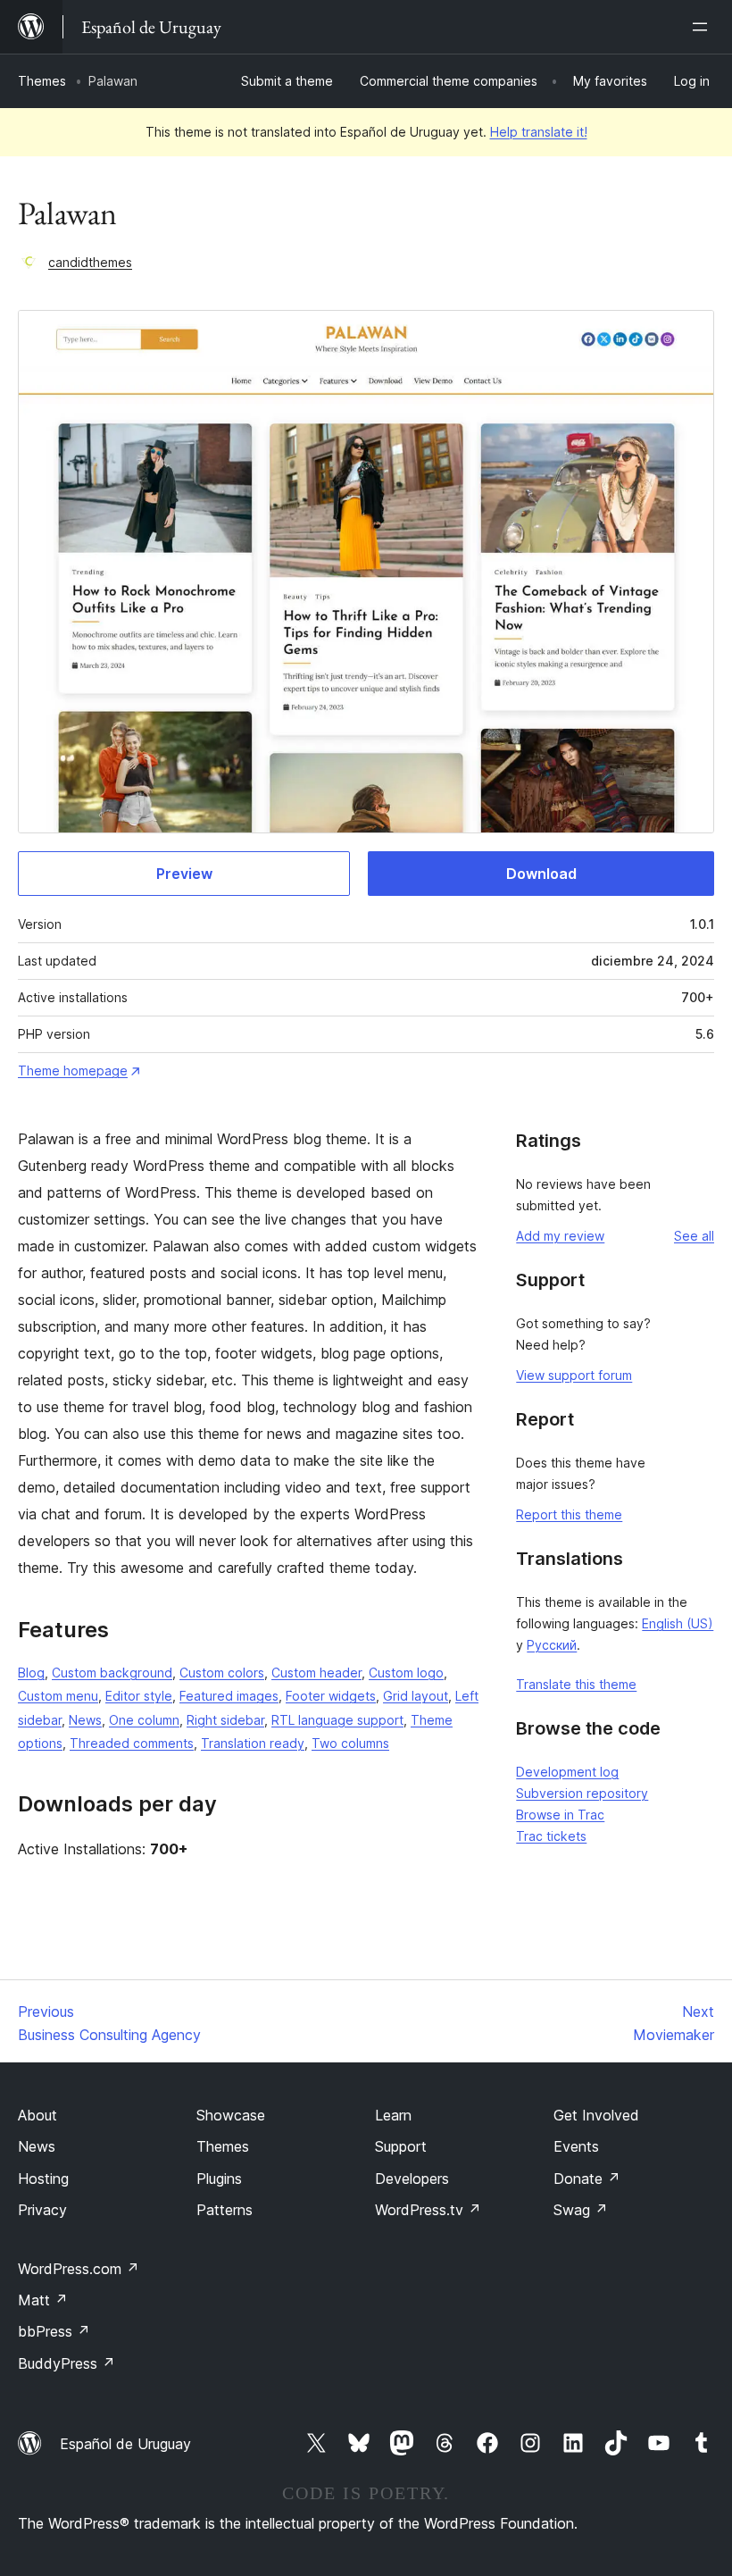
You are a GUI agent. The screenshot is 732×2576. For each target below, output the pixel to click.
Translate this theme (576, 1684)
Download (541, 874)
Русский (552, 1645)
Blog (31, 1673)
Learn (393, 2115)
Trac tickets (551, 1836)
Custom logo (406, 1673)
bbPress (54, 2331)
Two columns (350, 1743)
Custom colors (222, 1673)
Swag (581, 2210)
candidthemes (90, 262)
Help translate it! (539, 132)
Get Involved (596, 2115)
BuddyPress (67, 2363)
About (37, 2115)
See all (694, 1236)
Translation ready (253, 1743)
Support (401, 2146)
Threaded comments (132, 1743)
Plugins (219, 2179)
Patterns (225, 2210)
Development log (567, 1772)
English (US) (678, 1623)
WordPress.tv (428, 2210)
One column (144, 1720)
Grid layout (416, 1696)
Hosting (43, 2179)
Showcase (231, 2115)
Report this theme (569, 1514)
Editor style (139, 1696)
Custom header (316, 1673)
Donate (587, 2179)
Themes (42, 81)
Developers (412, 2179)
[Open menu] (703, 27)
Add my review (560, 1236)
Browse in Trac (560, 1815)
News (85, 1720)
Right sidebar (225, 1720)
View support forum (574, 1375)
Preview (184, 874)
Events (576, 2146)
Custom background (112, 1673)
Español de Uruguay (125, 2444)
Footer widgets (331, 1696)
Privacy (42, 2210)
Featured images (229, 1696)
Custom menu (58, 1696)
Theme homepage (73, 1071)
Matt (43, 2300)
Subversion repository (582, 1793)
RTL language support (337, 1720)
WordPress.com (79, 2269)
